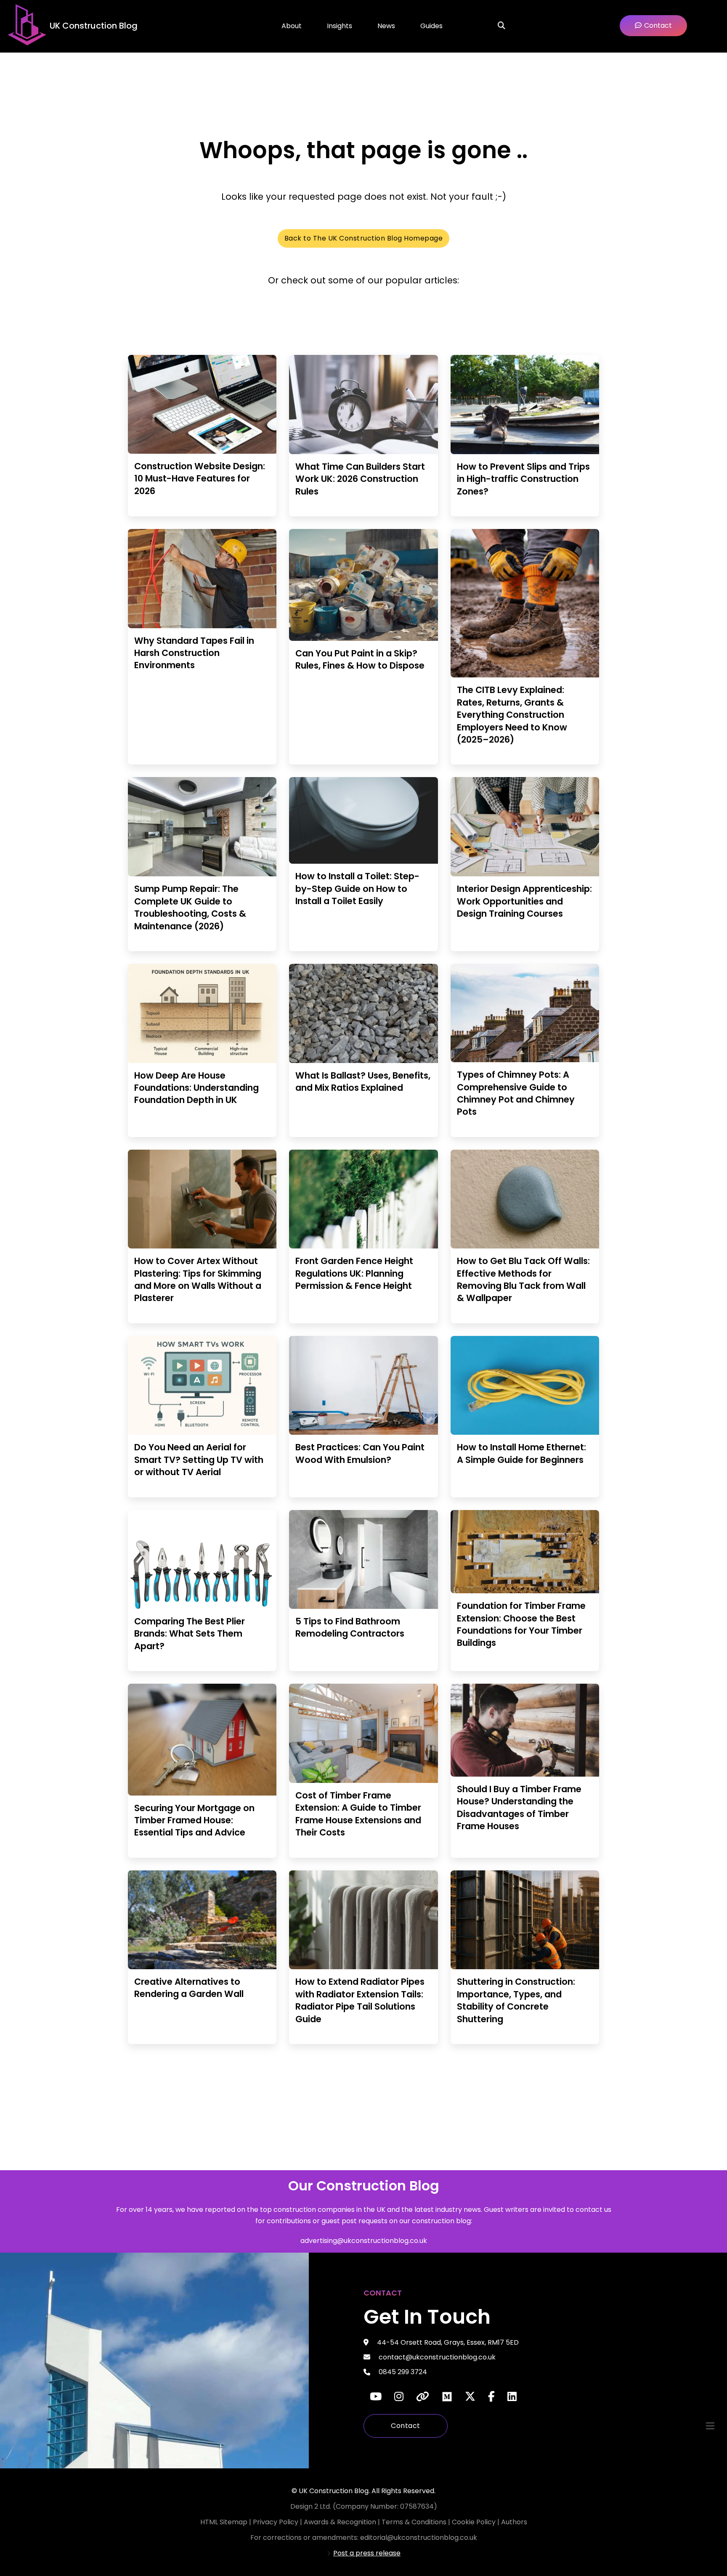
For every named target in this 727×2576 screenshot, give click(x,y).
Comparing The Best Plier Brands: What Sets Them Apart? (190, 1634)
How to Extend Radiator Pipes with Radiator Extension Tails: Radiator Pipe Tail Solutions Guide (360, 2000)
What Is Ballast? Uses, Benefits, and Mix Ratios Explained (363, 1082)
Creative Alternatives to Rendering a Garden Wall (189, 1988)
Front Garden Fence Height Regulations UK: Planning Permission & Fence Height (354, 1273)
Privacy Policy (276, 2522)
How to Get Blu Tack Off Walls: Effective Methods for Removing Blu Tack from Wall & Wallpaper (523, 1279)
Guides (431, 26)
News (386, 26)
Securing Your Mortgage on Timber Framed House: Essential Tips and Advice (194, 1820)
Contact (406, 2426)
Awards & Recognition (340, 2522)
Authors (514, 2522)
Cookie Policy (475, 2522)
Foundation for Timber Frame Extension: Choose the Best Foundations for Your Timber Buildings (521, 1624)
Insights (340, 26)
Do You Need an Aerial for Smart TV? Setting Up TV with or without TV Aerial (199, 1460)
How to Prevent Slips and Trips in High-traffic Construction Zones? (523, 479)
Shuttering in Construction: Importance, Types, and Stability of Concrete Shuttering (516, 2000)
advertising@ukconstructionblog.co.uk (364, 2241)
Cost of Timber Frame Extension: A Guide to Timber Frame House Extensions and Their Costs (358, 1814)
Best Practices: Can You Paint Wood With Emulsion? (360, 1453)
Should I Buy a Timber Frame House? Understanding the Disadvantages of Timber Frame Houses (519, 1808)
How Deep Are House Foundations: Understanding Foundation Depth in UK (196, 1088)
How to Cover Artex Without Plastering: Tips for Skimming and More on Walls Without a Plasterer (198, 1279)
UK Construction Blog (94, 26)
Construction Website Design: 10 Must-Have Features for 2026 (200, 479)
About (292, 26)
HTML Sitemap (224, 2522)
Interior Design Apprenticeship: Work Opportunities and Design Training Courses (524, 901)
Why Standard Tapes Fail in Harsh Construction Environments (194, 653)
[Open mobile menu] (710, 2426)
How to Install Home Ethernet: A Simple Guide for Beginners (521, 1453)
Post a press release (367, 2553)
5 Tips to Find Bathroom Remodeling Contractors (350, 1627)
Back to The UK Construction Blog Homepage (364, 238)
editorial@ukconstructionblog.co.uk (419, 2538)
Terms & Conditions (415, 2522)
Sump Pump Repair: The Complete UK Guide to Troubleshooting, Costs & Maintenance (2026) (190, 907)
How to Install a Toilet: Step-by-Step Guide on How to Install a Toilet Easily (357, 889)
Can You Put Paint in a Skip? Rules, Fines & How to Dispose (360, 659)
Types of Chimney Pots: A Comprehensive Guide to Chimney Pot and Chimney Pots (516, 1093)
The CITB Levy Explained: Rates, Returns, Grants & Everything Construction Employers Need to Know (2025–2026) (512, 715)
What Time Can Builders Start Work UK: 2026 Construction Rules (360, 479)
